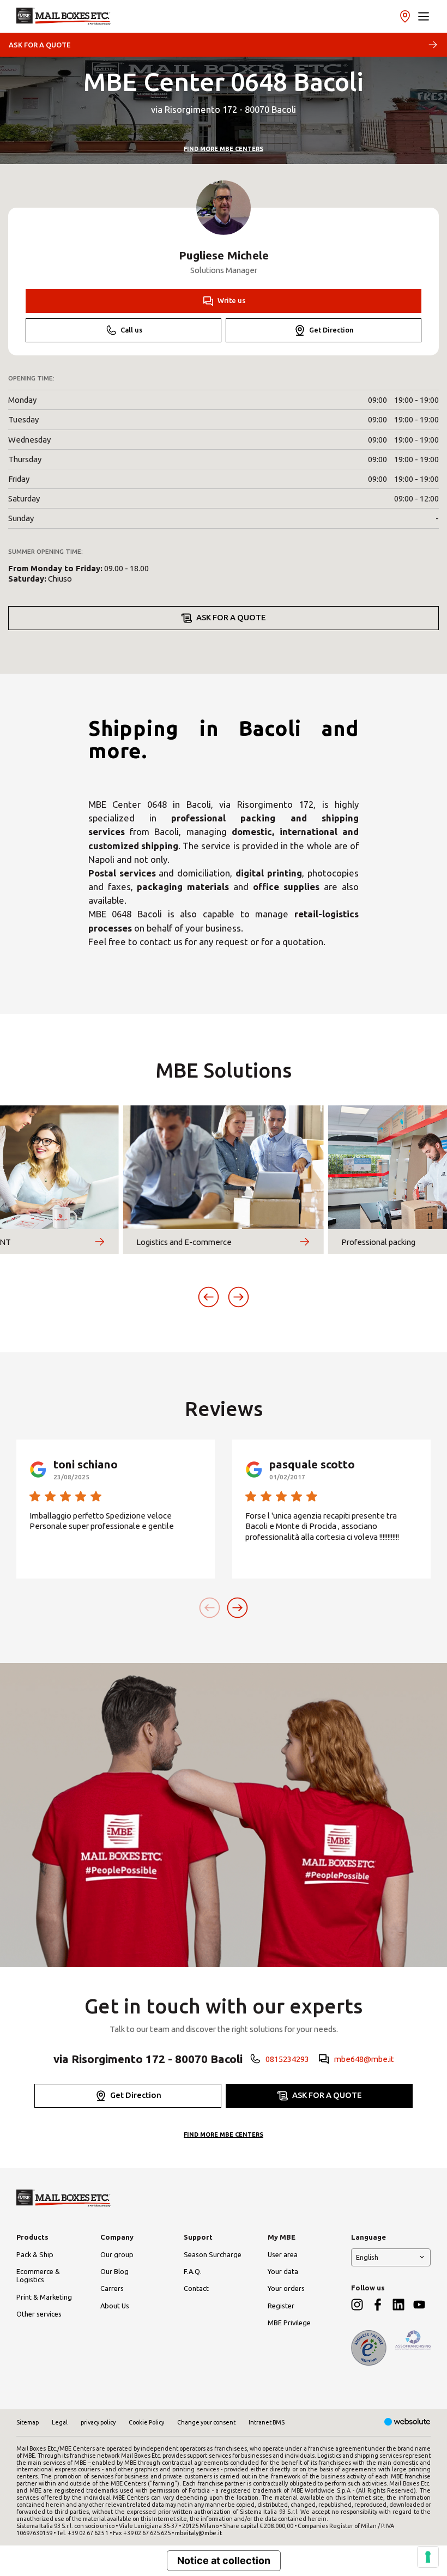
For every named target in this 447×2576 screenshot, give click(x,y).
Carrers (112, 2288)
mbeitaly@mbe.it (198, 2533)
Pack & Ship (35, 2254)
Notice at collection (224, 2560)
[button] (424, 16)
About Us (115, 2306)
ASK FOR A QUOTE (40, 45)
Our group (117, 2254)
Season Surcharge (213, 2254)
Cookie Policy (146, 2422)
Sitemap (28, 2422)
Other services (39, 2314)
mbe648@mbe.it (364, 2059)
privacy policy (98, 2422)
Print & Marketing (44, 2297)
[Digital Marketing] (407, 2423)
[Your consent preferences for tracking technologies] (428, 2557)
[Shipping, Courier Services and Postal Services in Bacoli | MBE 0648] (64, 16)
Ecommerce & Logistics (38, 2275)
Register (281, 2306)
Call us (131, 330)
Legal (60, 2422)
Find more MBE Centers (224, 149)
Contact (196, 2288)
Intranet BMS (267, 2422)
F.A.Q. (193, 2271)
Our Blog (114, 2271)
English (367, 2257)
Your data (283, 2271)
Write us (231, 300)
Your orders (286, 2288)
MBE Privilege (289, 2323)
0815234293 (287, 2059)
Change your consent (206, 2422)
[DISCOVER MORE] (100, 1242)
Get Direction (331, 330)
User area (283, 2254)
